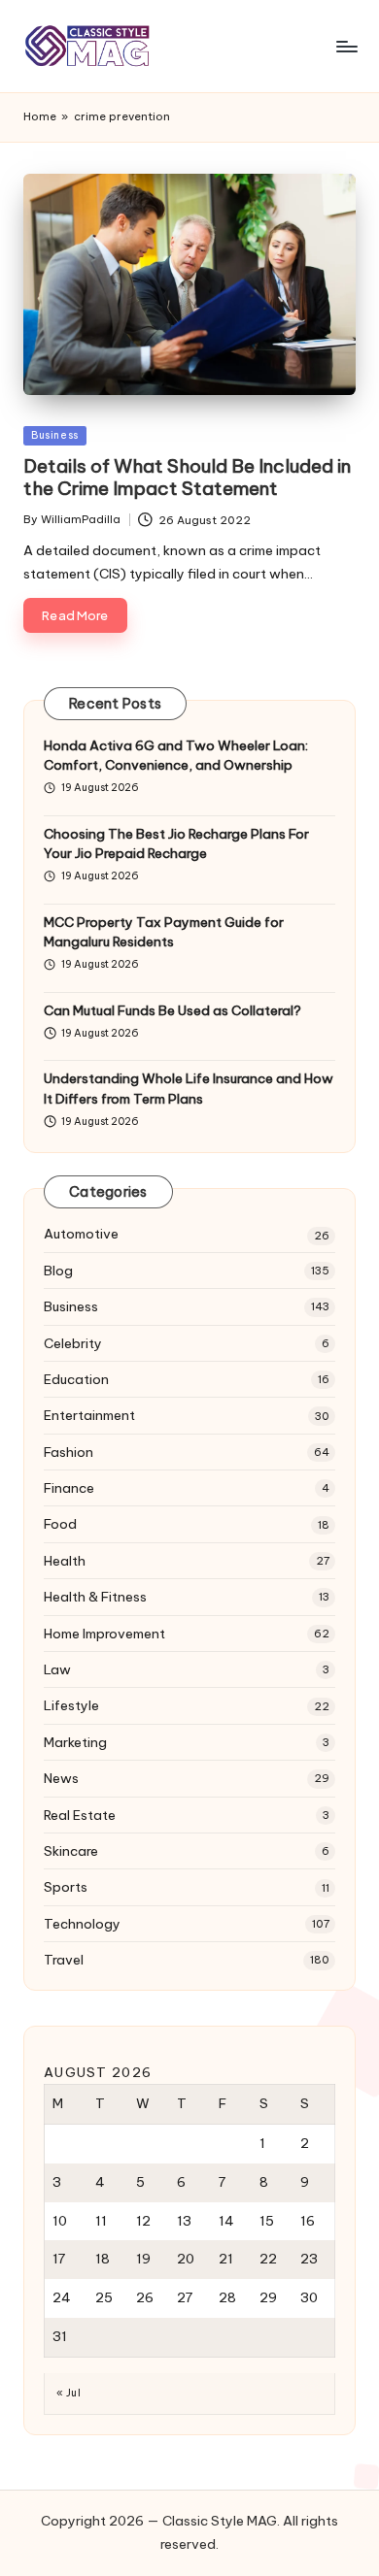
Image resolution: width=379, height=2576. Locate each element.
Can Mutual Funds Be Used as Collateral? (172, 1010)
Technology (82, 1924)
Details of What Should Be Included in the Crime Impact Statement (187, 477)
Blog (58, 1271)
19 (143, 2259)
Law (57, 1669)
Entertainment (89, 1415)
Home (40, 116)
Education (76, 1379)
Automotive (81, 1234)
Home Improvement (104, 1634)
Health (65, 1561)
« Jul (69, 2393)
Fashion (69, 1452)
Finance (69, 1488)
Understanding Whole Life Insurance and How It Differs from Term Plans (189, 1088)
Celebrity (73, 1343)
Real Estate (80, 1815)
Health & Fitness (95, 1597)
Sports (66, 1887)
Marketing (75, 1742)
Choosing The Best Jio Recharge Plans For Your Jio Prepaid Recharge (176, 843)
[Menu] (346, 46)
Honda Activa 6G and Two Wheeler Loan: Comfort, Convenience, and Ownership (176, 755)
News (61, 1778)
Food (60, 1524)
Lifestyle (71, 1705)
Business (55, 435)
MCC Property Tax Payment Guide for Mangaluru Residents (164, 932)
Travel (64, 1960)
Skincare (71, 1851)
